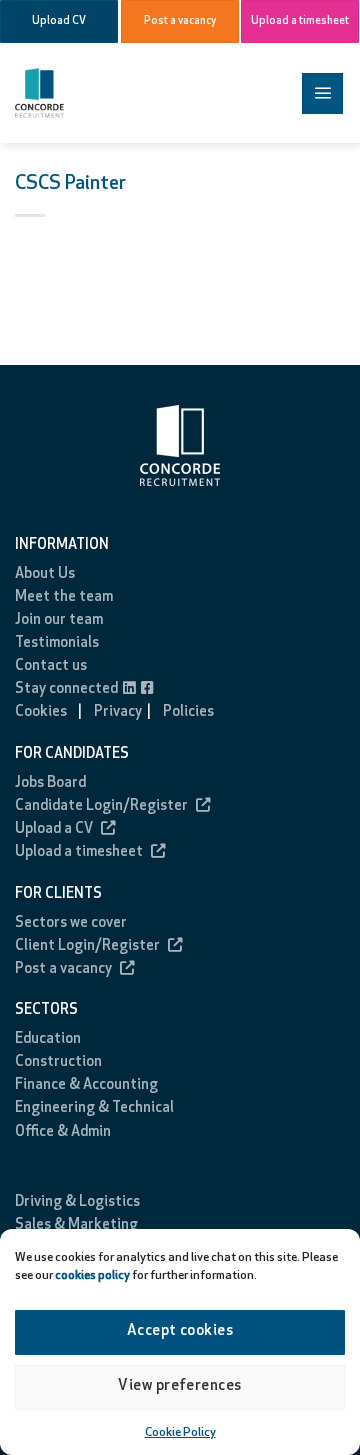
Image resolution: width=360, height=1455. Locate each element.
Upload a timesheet (79, 852)
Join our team (59, 620)
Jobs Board (50, 783)
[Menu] (322, 93)
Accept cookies (180, 1331)
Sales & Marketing (76, 1225)
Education (48, 1039)
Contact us (51, 666)
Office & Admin (63, 1132)
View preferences (179, 1386)
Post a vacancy (63, 969)
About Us (45, 574)
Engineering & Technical (94, 1108)
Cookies (41, 712)
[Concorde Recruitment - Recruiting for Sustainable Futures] (90, 93)
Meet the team (64, 597)
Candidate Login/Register (101, 806)
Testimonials (57, 643)
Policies (188, 712)
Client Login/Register (87, 946)
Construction (58, 1062)
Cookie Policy (180, 1433)
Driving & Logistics (77, 1202)
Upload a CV (54, 829)
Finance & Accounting (86, 1085)
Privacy (118, 712)
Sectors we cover (71, 923)
